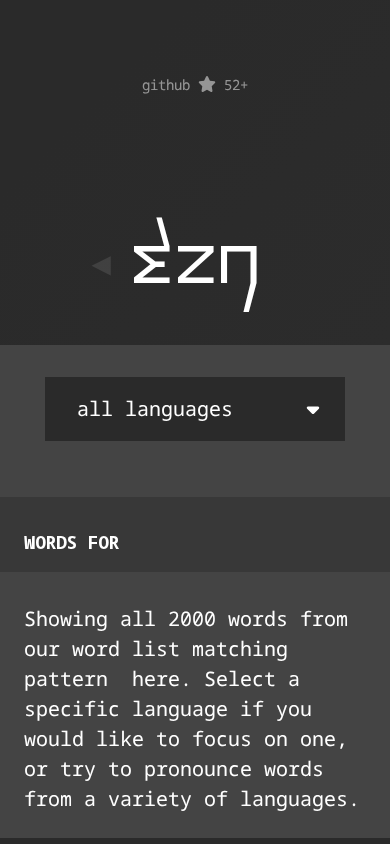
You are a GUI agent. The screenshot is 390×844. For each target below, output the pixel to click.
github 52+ (195, 84)
